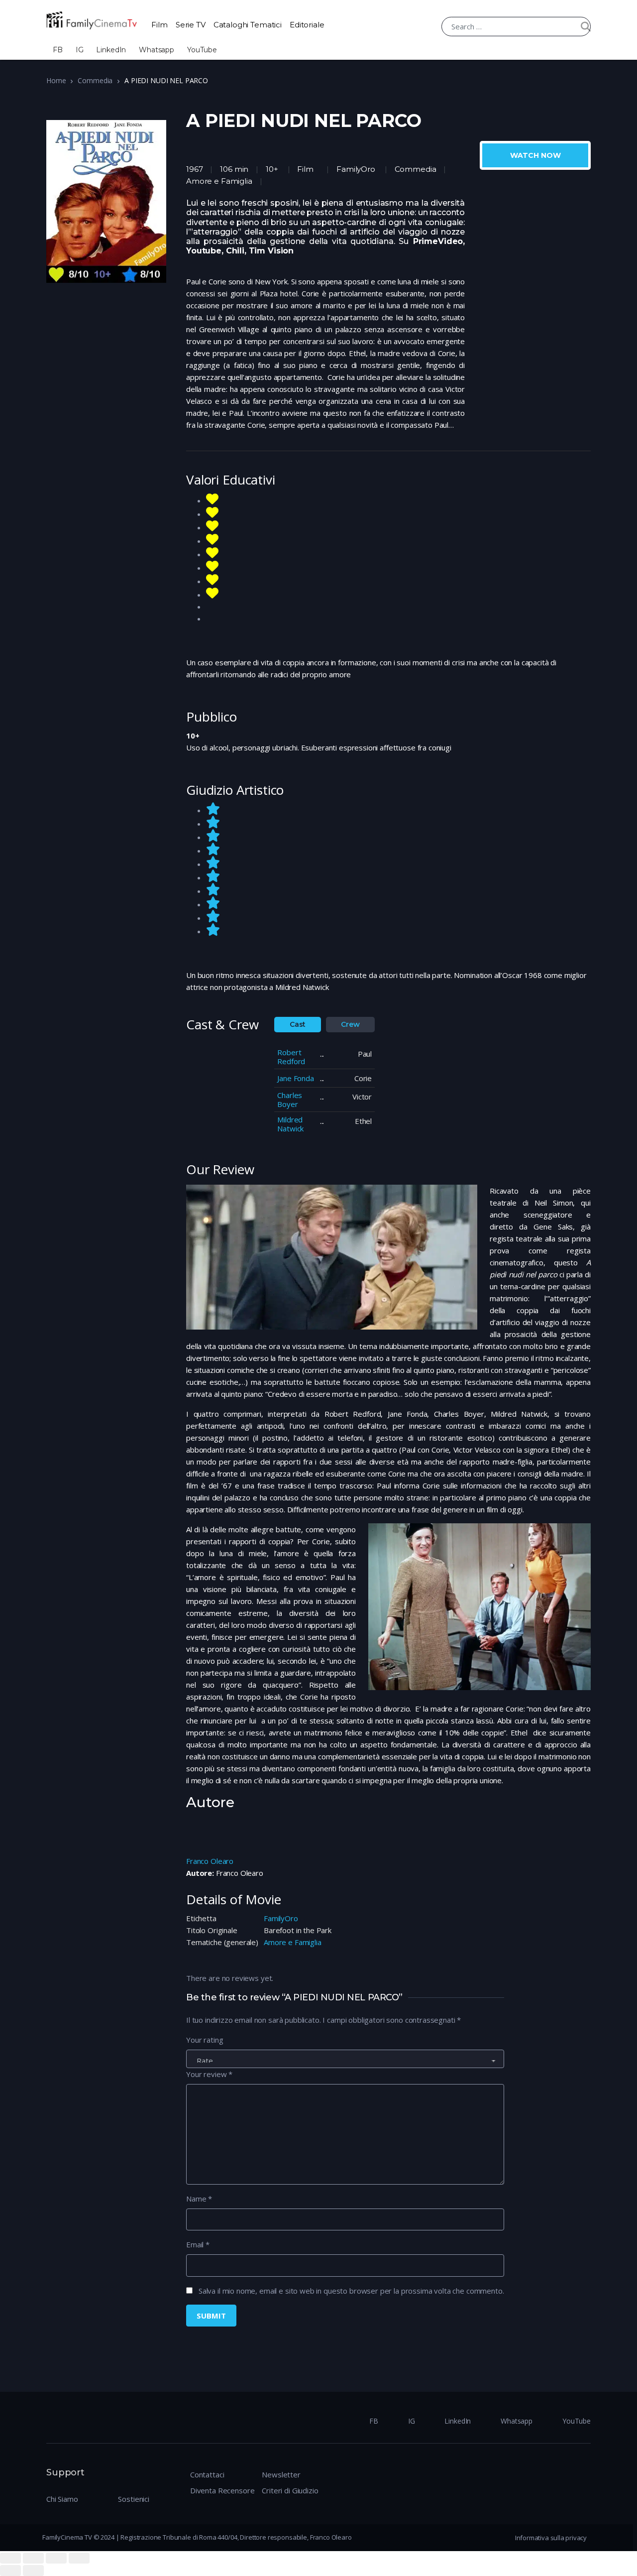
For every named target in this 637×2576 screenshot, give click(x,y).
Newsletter (281, 2474)
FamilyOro (356, 169)
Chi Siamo (62, 2499)
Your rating (205, 2040)
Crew (350, 1024)
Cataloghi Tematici (248, 25)
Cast (298, 1024)
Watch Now (535, 155)
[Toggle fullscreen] (56, 2558)
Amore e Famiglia (293, 1942)
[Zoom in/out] (79, 2558)
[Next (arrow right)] (33, 2571)
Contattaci (207, 2474)
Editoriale (307, 25)
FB (58, 50)
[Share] (33, 2558)
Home (56, 80)
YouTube (202, 50)
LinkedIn (111, 50)
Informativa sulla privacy (551, 2538)
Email (198, 2244)
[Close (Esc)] (10, 2558)
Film (159, 25)
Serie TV (191, 25)
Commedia (95, 80)
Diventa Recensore (222, 2490)
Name (199, 2199)
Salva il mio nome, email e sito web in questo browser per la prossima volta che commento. (351, 2291)
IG (80, 50)
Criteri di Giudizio (290, 2490)
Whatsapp (157, 50)
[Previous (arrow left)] (10, 2571)
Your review (209, 2074)
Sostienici (134, 2499)
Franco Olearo (210, 1861)
